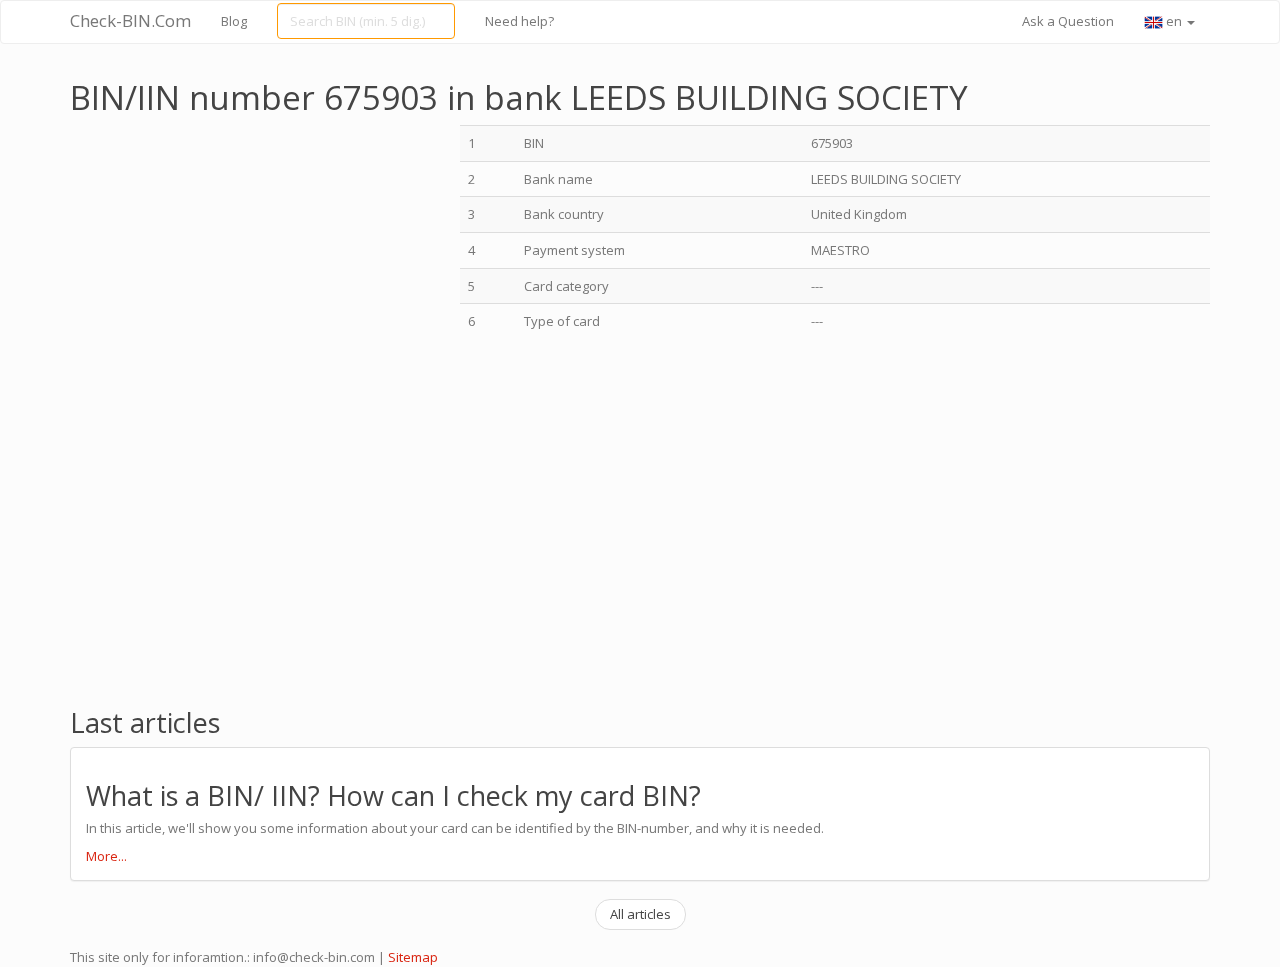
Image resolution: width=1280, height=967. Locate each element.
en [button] (1174, 21)
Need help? (519, 21)
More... (106, 856)
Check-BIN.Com (130, 20)
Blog (234, 21)
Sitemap (413, 957)
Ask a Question (1068, 21)
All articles (640, 914)
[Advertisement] (238, 265)
